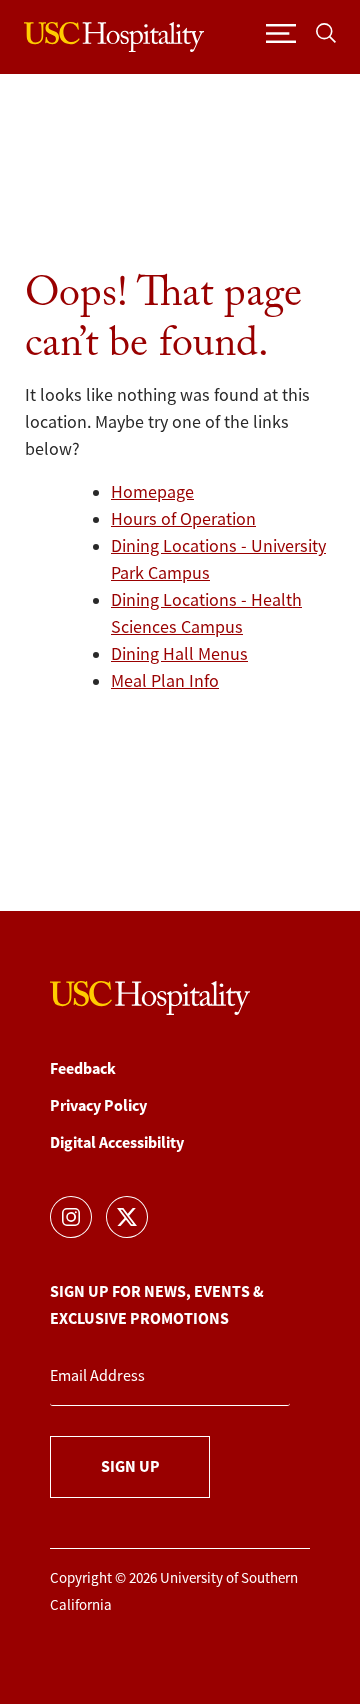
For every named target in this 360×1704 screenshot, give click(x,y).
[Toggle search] (326, 32)
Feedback (83, 1068)
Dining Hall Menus (179, 654)
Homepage (152, 492)
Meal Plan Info (165, 681)
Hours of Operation (183, 519)
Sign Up (130, 1466)
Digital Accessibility (117, 1142)
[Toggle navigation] (281, 32)
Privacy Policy (98, 1105)
